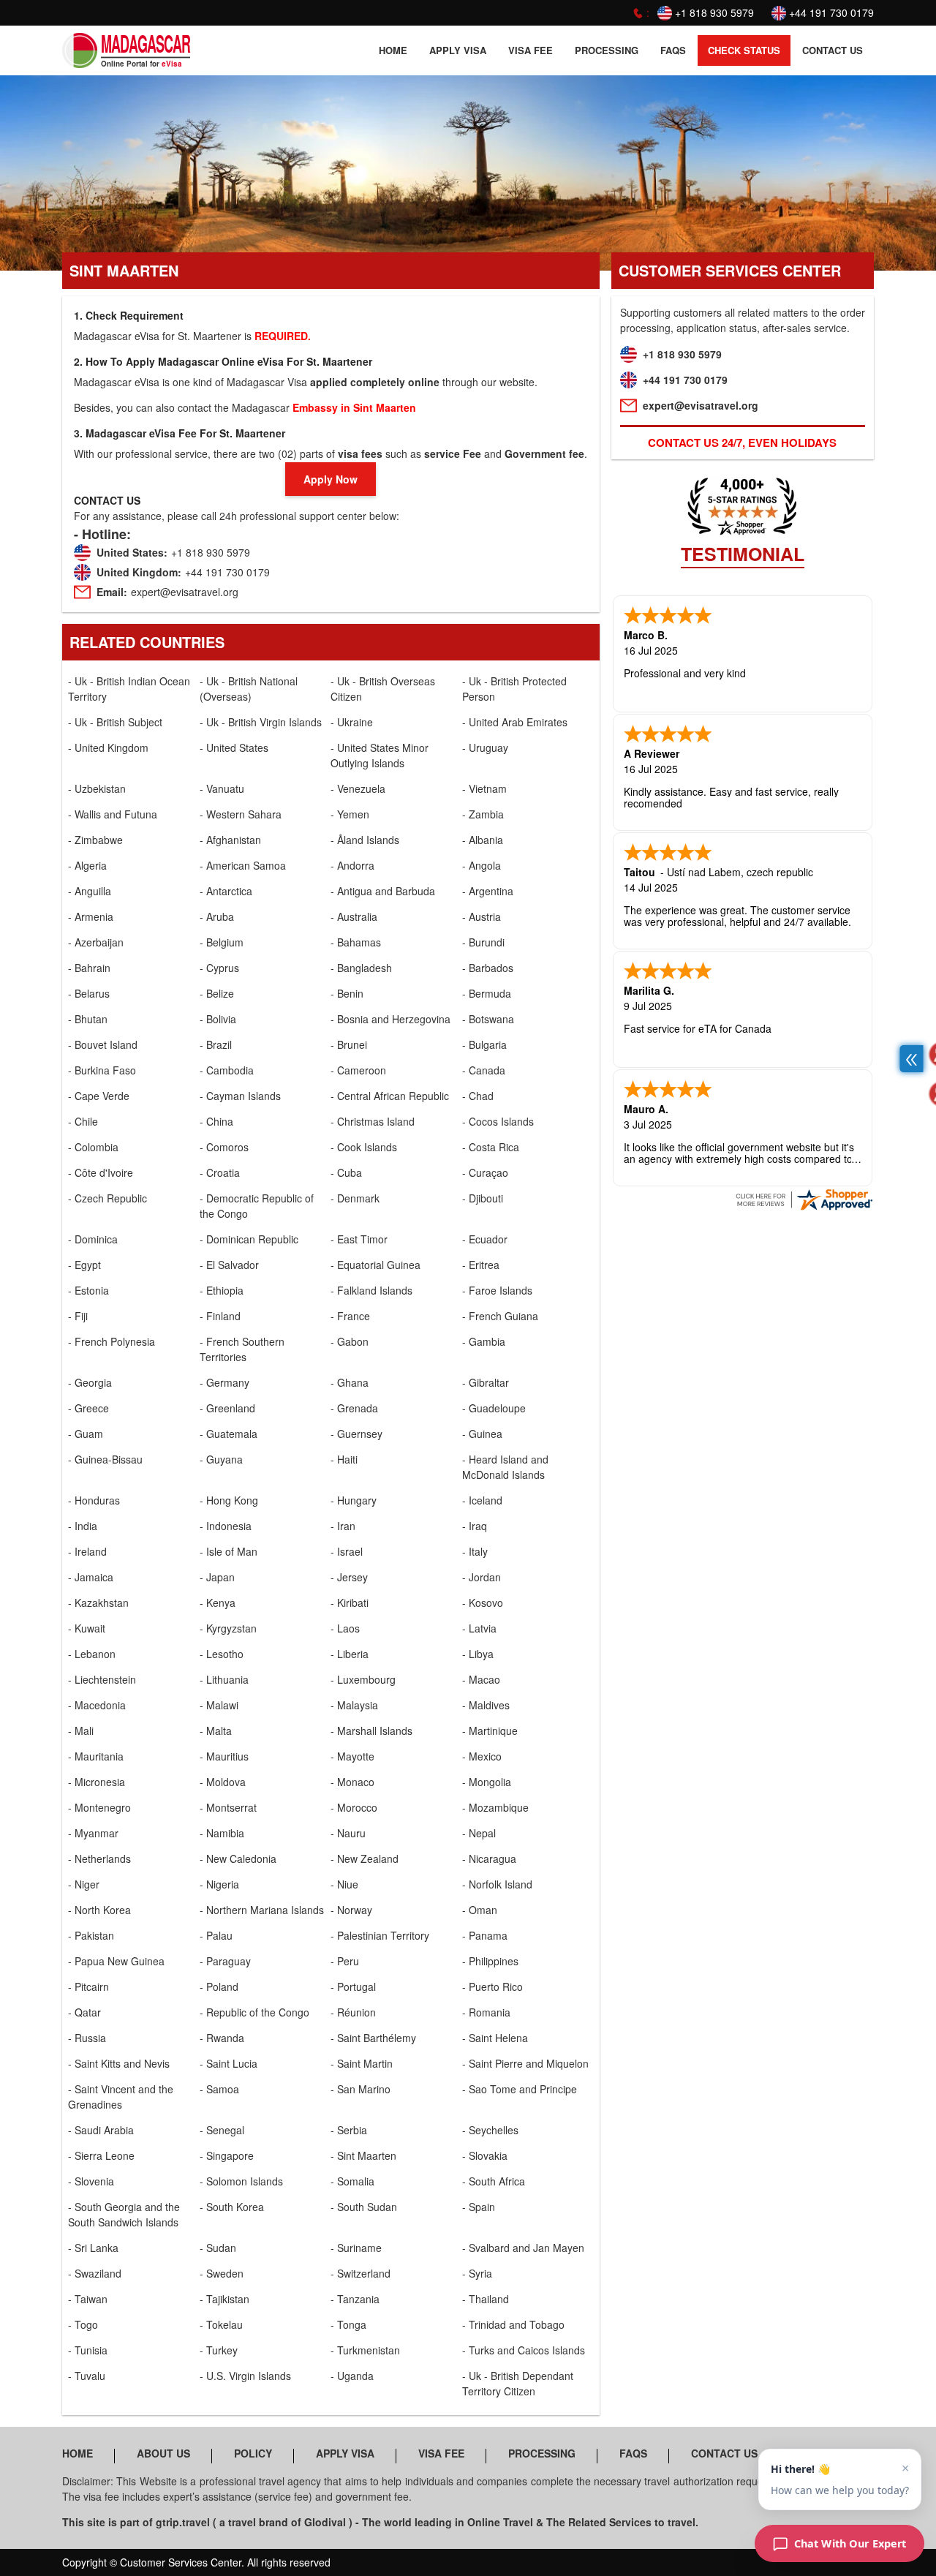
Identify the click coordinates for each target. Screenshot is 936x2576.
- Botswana (488, 1019)
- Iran (343, 1526)
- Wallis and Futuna (113, 814)
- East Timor (359, 1239)
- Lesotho (222, 1654)
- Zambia (483, 814)
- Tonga (348, 2324)
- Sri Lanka (93, 2248)
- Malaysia (354, 1705)
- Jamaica (91, 1577)
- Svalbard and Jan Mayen (523, 2248)
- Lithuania (224, 1679)
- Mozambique (495, 1807)
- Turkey (219, 2350)
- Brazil (216, 1044)
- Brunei (349, 1044)
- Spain (479, 2207)
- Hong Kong (229, 1500)
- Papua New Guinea (116, 1961)
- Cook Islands (364, 1147)
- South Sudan (364, 2207)
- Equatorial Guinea (375, 1265)
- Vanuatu (222, 788)
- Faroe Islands (497, 1290)
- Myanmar (93, 1833)
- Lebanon (92, 1654)
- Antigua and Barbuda (383, 891)
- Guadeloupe (494, 1408)
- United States (234, 747)
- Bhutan (88, 1019)
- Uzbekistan (97, 788)
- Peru (345, 1961)
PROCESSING (607, 50)
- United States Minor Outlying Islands (380, 755)
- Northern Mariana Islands (262, 1910)
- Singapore (227, 2155)
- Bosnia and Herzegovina (390, 1019)
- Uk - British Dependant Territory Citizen (518, 2383)
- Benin (347, 993)
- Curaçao (485, 1172)
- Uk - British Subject (115, 722)
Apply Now (331, 479)
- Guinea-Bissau (105, 1459)
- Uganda (352, 2376)
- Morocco (354, 1807)
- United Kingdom (108, 747)
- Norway (351, 1910)
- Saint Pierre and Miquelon (525, 2063)
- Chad (478, 1096)
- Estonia (88, 1290)
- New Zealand (365, 1858)
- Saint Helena (495, 2038)
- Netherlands (99, 1858)
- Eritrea (481, 1265)
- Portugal (353, 1986)
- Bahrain (89, 968)
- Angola (482, 865)
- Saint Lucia (229, 2063)
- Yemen (350, 814)
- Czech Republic (107, 1198)
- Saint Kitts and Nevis (119, 2063)
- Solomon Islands (241, 2181)
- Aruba (217, 916)
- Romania (486, 2012)
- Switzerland (361, 2273)
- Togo (83, 2324)
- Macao (481, 1679)
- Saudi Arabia (101, 2130)
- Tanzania (355, 2299)
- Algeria (87, 865)
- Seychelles (490, 2130)
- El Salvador (229, 1265)
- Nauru (348, 1833)
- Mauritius (224, 1756)
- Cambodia (227, 1070)
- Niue (344, 1884)
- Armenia (91, 916)
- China (216, 1121)
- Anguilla (90, 891)
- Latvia (479, 1628)
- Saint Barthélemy (373, 2038)
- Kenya (218, 1603)
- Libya (478, 1654)
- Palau (216, 1935)
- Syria (477, 2273)
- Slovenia (91, 2181)
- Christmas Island (373, 1121)
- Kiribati (350, 1603)
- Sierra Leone (101, 2155)
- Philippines (490, 1961)
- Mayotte (352, 1756)
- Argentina (488, 891)
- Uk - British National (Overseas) (249, 689)
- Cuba (346, 1172)
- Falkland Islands (371, 1290)
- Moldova (223, 1782)
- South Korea (232, 2207)
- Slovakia (485, 2155)
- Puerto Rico (492, 1986)
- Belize (217, 993)
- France (350, 1316)
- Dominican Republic (249, 1239)
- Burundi (483, 942)
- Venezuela (358, 788)
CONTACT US (833, 50)
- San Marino (361, 2089)
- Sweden (222, 2273)
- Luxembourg (363, 1679)
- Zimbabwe (95, 840)
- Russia (87, 2038)
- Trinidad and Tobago (513, 2324)
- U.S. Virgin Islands (245, 2376)
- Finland (220, 1316)
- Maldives (486, 1705)
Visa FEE (531, 50)
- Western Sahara (241, 814)
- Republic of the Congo (254, 2012)
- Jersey (349, 1577)
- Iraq (475, 1526)
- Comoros (224, 1147)
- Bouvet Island (103, 1044)
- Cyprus (219, 968)
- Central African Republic (390, 1096)
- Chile (83, 1121)
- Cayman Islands (240, 1096)
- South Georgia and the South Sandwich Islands (124, 2214)
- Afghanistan (230, 840)
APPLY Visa (458, 50)
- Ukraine (352, 722)
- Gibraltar (486, 1382)
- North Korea (99, 1910)
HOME (393, 50)
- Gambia (484, 1341)
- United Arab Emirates (515, 722)
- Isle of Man (229, 1551)
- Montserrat (228, 1807)
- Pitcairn (88, 1986)
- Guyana (221, 1459)
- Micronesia (97, 1782)
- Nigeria (219, 1884)
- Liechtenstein (102, 1679)
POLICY (253, 2453)
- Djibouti (483, 1198)
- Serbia (349, 2130)
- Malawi (219, 1705)
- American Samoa (243, 865)
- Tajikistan (224, 2299)
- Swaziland (95, 2273)
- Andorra (352, 865)
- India (83, 1526)
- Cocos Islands (498, 1121)
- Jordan (482, 1577)
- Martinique (490, 1730)
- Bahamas (356, 942)
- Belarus (89, 993)
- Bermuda (487, 993)
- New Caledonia (238, 1858)
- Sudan (218, 2248)
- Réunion (353, 2012)
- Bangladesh (361, 968)
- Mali (81, 1730)
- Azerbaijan (96, 942)
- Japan (217, 1577)
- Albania (483, 840)
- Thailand (486, 2299)
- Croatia (220, 1172)
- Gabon (350, 1341)
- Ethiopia (222, 1290)
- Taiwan (88, 2299)
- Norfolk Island (497, 1884)
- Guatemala (229, 1434)
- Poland (219, 1986)
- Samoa (219, 2089)
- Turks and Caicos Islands (524, 2350)
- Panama (485, 1935)
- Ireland (87, 1551)
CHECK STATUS (744, 50)
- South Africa (494, 2181)
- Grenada (354, 1408)
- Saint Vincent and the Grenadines (121, 2097)
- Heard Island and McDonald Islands (505, 1467)
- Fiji (78, 1316)
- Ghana (350, 1382)
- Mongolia (487, 1782)
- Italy (475, 1551)
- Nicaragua (489, 1858)
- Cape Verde (99, 1096)
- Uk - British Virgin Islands (261, 722)
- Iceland (482, 1500)
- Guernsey (356, 1434)
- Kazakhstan (98, 1603)
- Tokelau (221, 2324)
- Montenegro (99, 1807)
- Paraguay (225, 1961)
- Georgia (90, 1382)
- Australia (354, 916)
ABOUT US (163, 2453)
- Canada (484, 1070)
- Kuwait (87, 1628)
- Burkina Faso (102, 1070)
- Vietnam (484, 788)
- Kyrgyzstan (228, 1628)
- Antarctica (226, 891)
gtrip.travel (183, 2522)
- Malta (216, 1730)
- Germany (224, 1382)
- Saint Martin (362, 2063)
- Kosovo (483, 1603)
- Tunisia (88, 2350)
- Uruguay (485, 747)
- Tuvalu (87, 2376)
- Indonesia (226, 1526)
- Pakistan (91, 1935)
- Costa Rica (491, 1147)
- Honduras (94, 1500)
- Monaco (352, 1782)
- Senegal (222, 2130)
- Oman (480, 1910)
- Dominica (93, 1239)
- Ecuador (485, 1239)
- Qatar (84, 2012)
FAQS (673, 50)
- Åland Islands (365, 840)
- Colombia (93, 1147)
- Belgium (222, 942)
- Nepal (479, 1833)
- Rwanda (222, 2038)
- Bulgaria (484, 1044)
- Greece (88, 1408)
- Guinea (482, 1434)
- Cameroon (358, 1070)
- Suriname (356, 2248)
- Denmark (355, 1198)
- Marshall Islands (371, 1730)
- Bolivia (218, 1019)
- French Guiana (500, 1316)
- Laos (345, 1628)
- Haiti (344, 1459)
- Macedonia (97, 1705)
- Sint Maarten (363, 2155)
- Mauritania (96, 1756)
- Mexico (482, 1756)
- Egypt (84, 1265)
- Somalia (352, 2181)
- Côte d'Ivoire (101, 1172)
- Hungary (354, 1500)
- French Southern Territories (242, 1349)
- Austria (482, 916)
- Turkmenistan (365, 2350)
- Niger (84, 1884)
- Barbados (488, 968)
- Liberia (350, 1654)
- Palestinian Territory (380, 1935)
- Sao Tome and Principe (520, 2089)
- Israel (347, 1551)
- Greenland (227, 1408)
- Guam (86, 1434)
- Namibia (222, 1833)
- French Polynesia (112, 1341)
